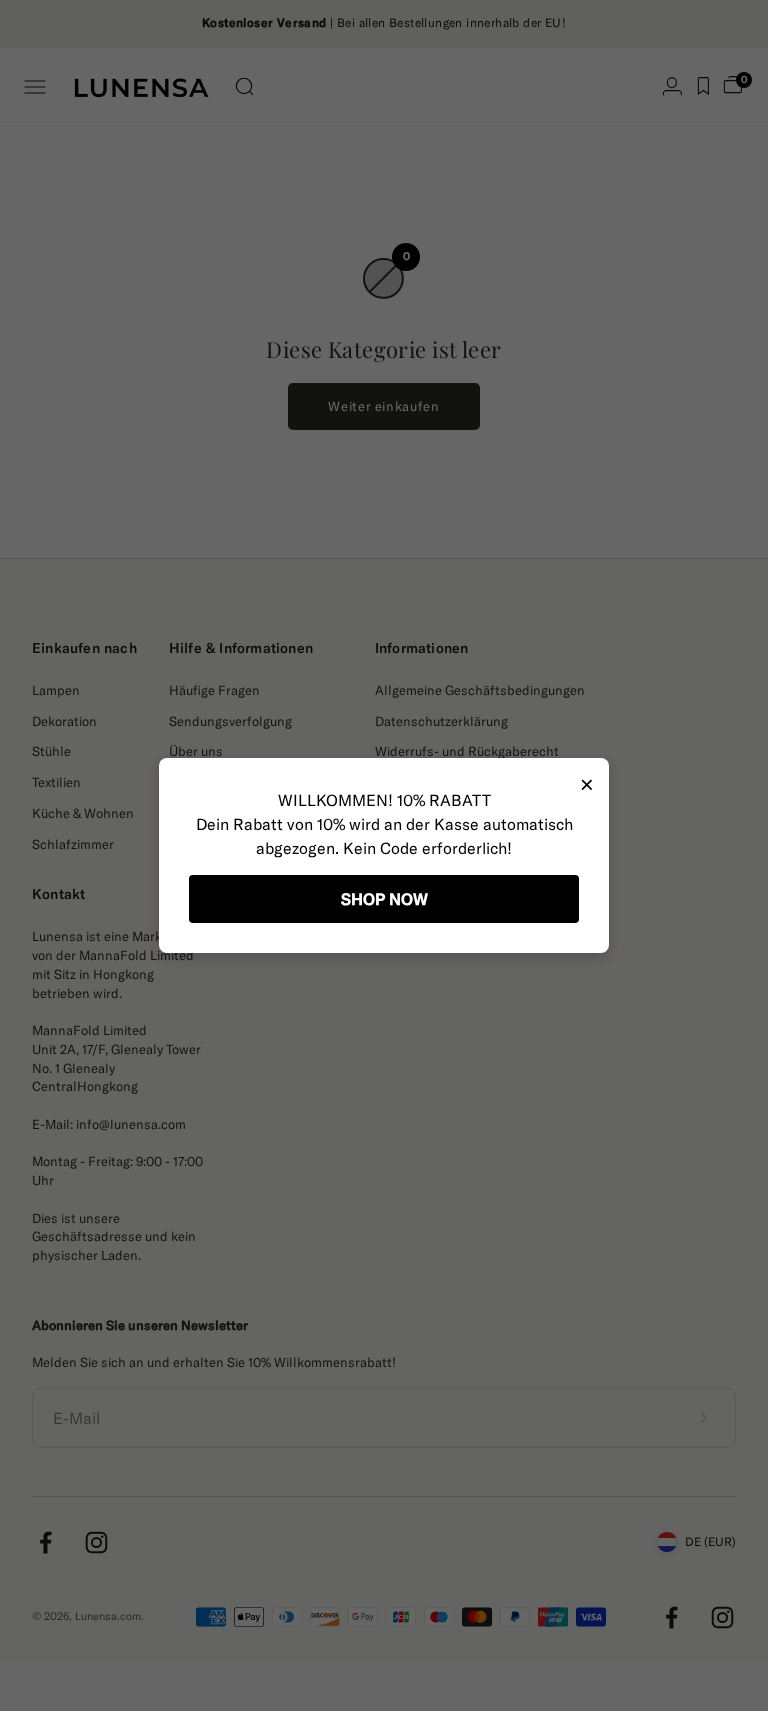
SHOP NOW (384, 899)
